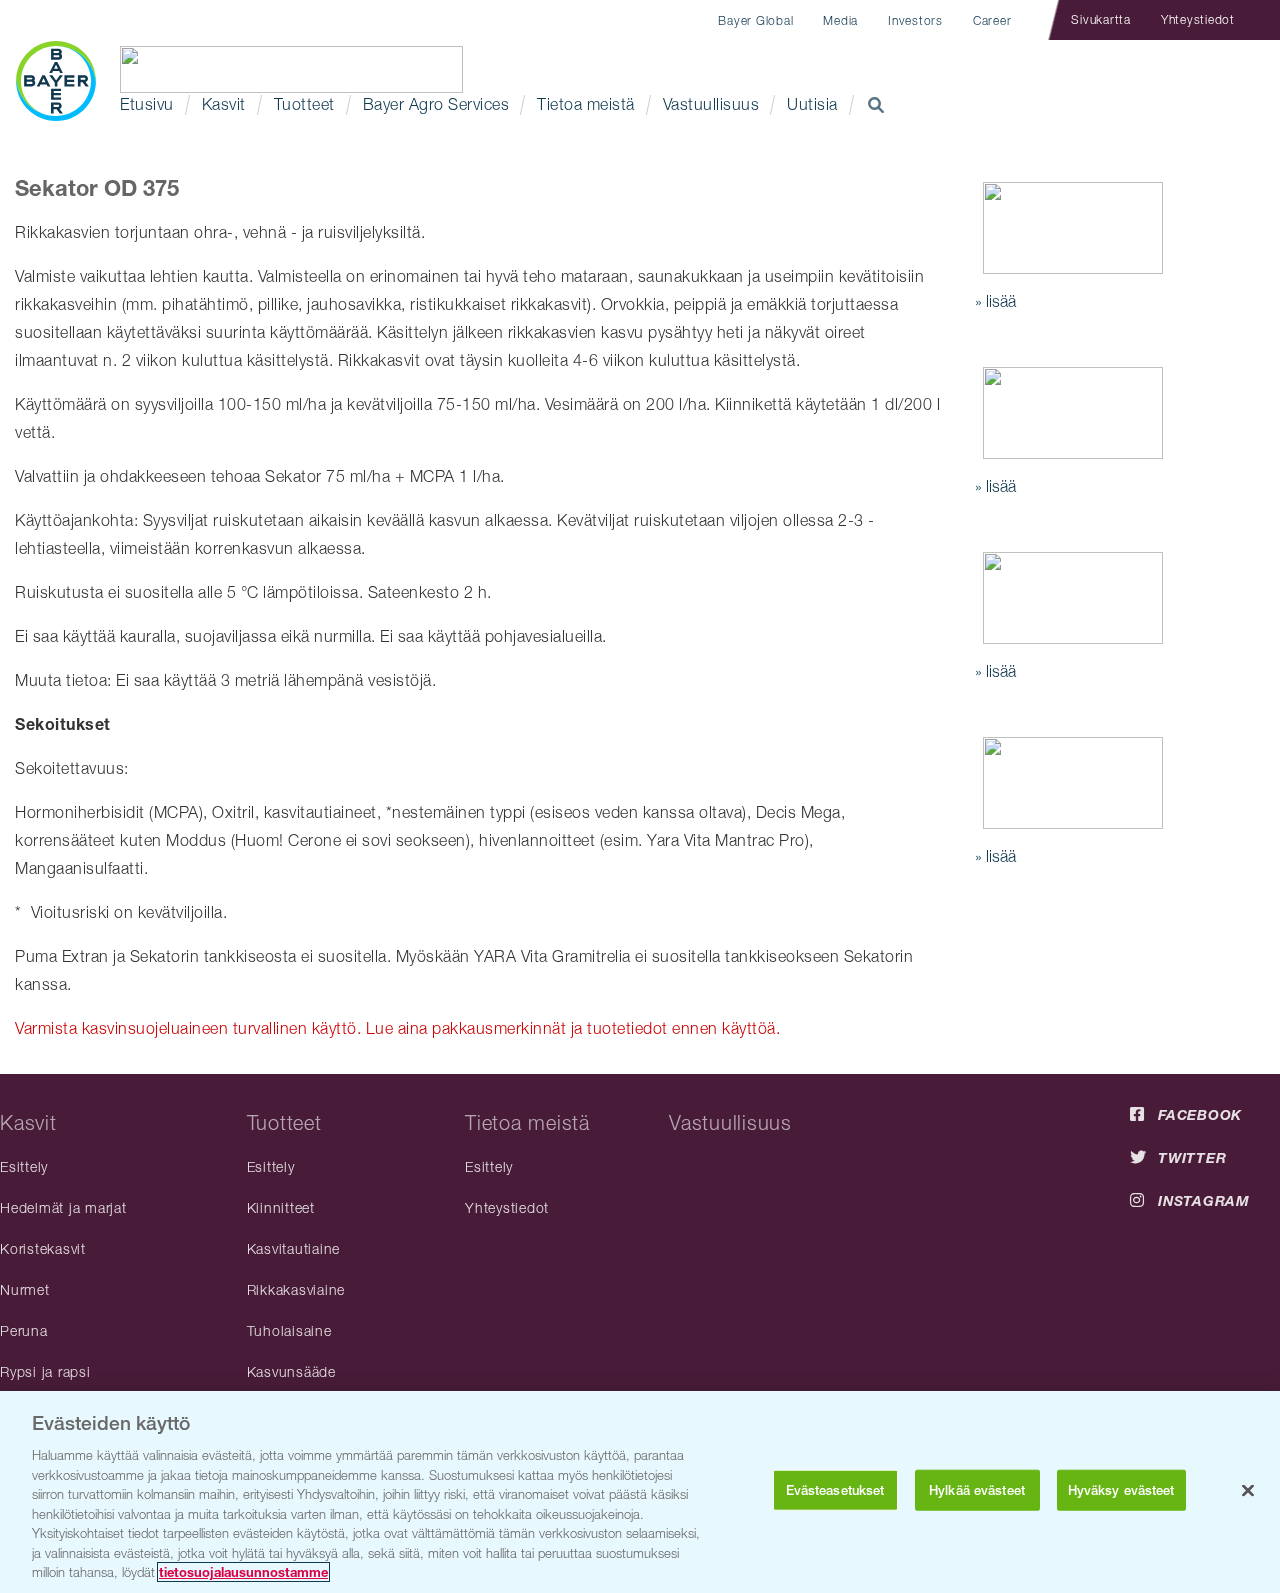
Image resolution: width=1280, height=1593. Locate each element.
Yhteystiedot (1198, 19)
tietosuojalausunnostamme (243, 1572)
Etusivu (147, 104)
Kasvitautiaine (294, 1248)
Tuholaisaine (289, 1330)
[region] (640, 1492)
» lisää (995, 301)
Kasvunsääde (291, 1371)
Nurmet (25, 1289)
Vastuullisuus (711, 104)
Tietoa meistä (586, 104)
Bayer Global (755, 20)
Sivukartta (1101, 19)
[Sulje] (1248, 1491)
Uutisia (812, 104)
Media (840, 20)
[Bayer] (55, 80)
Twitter (1192, 1157)
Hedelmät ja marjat (63, 1207)
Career (992, 20)
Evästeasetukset (835, 1490)
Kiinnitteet (281, 1207)
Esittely (24, 1166)
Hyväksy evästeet (1121, 1490)
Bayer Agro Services (436, 104)
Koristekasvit (43, 1248)
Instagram (1204, 1200)
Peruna (24, 1330)
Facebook (1200, 1114)
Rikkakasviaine (296, 1289)
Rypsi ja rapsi (45, 1371)
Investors (915, 20)
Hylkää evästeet (977, 1490)
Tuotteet (304, 104)
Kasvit (224, 104)
